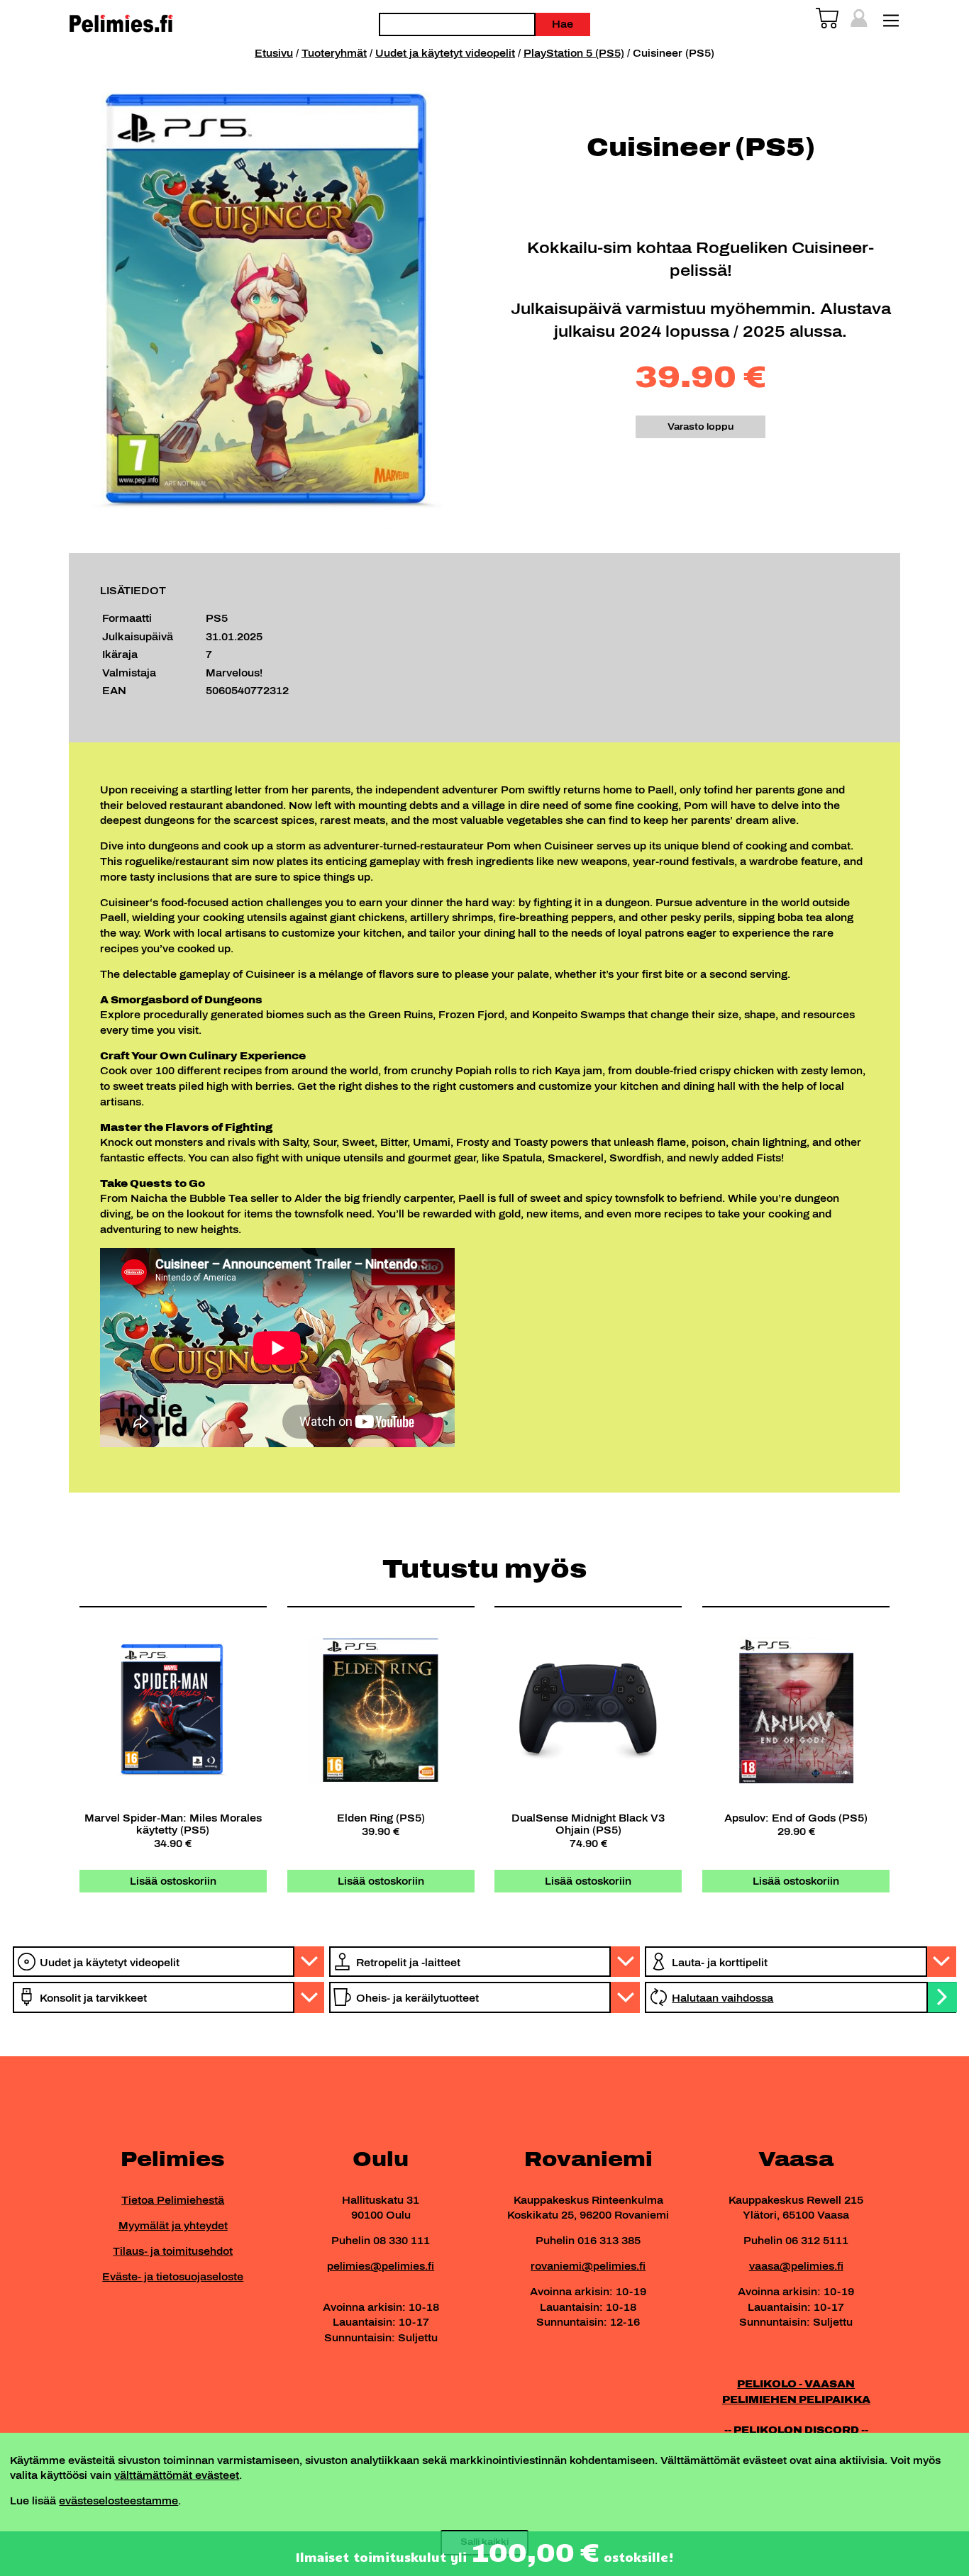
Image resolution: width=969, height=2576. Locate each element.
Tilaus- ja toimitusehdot (173, 2251)
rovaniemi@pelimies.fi (588, 2266)
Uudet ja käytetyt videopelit (445, 53)
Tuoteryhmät (334, 53)
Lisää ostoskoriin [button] (173, 1881)
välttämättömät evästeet (177, 2475)
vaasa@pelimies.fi (796, 2266)
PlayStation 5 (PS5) (574, 53)
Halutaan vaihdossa (722, 1998)
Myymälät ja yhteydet (173, 2226)
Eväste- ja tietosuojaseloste (173, 2277)
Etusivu (274, 53)
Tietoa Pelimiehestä (173, 2200)
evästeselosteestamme (118, 2501)
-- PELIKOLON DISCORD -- (796, 2430)
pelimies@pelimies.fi (381, 2266)
